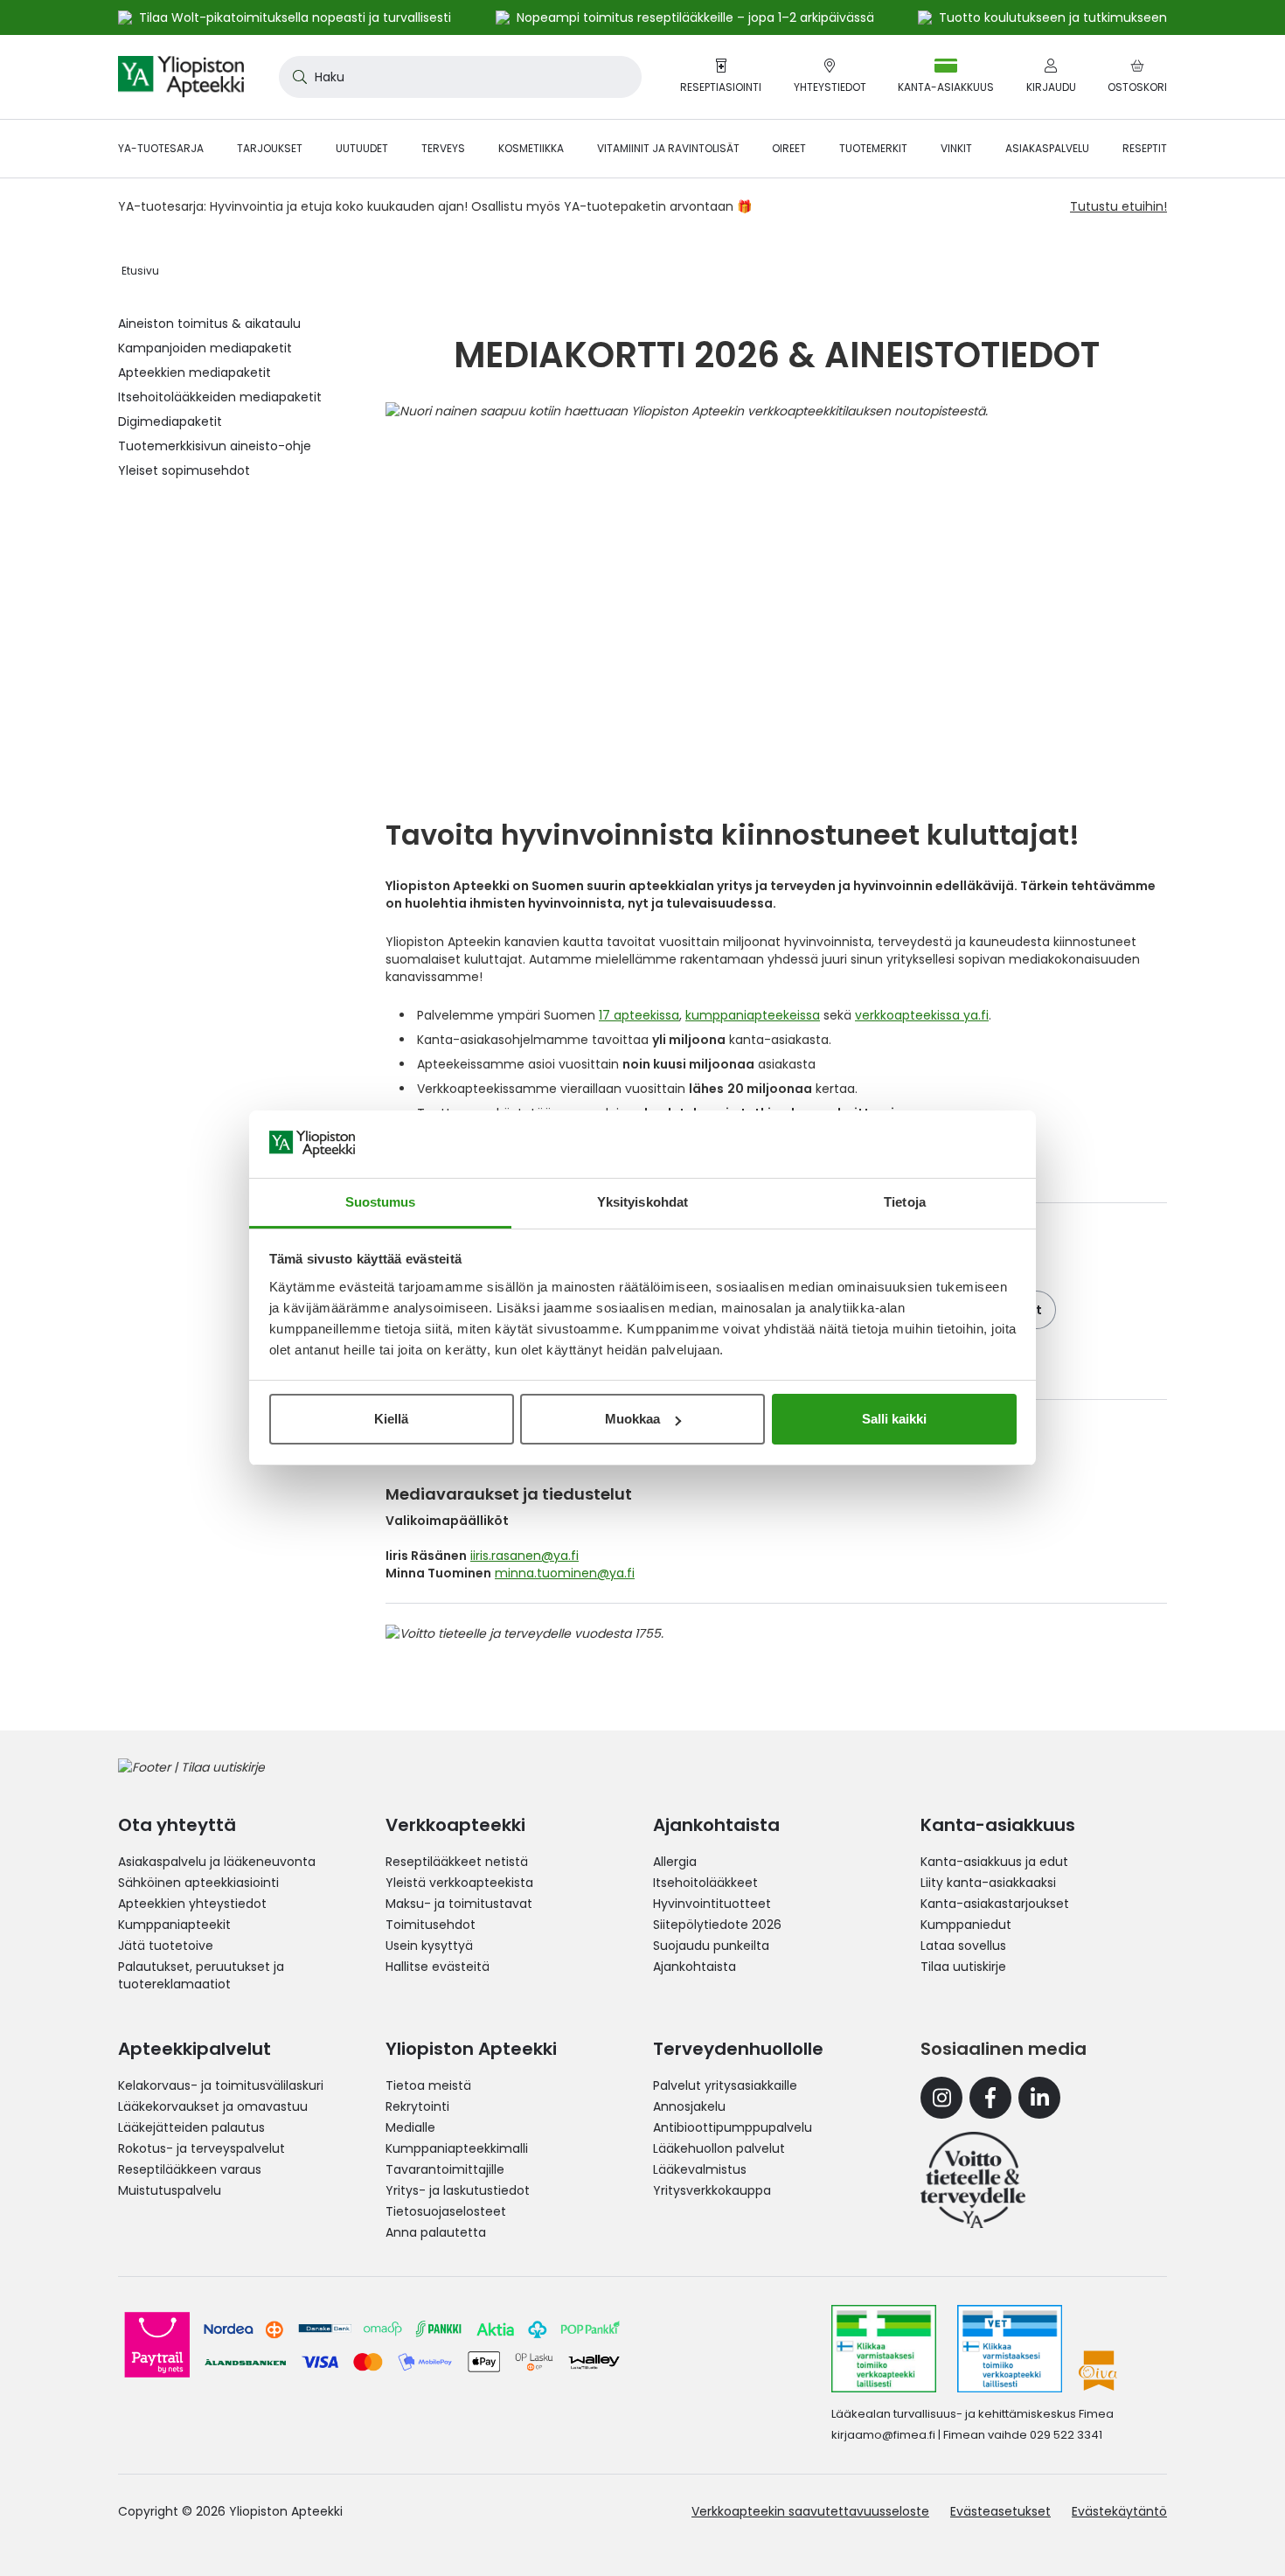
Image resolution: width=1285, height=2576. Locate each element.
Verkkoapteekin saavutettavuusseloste (810, 2511)
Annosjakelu (689, 2106)
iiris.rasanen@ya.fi (524, 1556)
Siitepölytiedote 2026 (717, 1925)
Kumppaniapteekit (174, 1925)
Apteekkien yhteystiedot (192, 1904)
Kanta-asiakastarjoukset (995, 1904)
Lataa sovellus (963, 1946)
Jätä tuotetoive (166, 1946)
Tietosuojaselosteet (446, 2211)
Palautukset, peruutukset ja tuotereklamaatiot (201, 1975)
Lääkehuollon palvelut (719, 2148)
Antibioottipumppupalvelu (733, 2127)
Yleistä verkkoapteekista (459, 1883)
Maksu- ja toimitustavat (459, 1904)
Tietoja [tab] (905, 1202)
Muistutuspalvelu (170, 2190)
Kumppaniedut (966, 1925)
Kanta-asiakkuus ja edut (994, 1862)
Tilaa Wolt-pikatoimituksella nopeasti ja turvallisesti (295, 17)
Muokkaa (632, 1419)
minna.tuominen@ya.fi (565, 1573)
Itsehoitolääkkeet (705, 1883)
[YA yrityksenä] (973, 2180)
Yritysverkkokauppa (712, 2190)
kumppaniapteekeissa (753, 1015)
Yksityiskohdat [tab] (642, 1202)
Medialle (410, 2127)
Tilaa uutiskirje (963, 1967)
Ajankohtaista (695, 1967)
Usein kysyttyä (429, 1946)
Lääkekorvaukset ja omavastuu (213, 2106)
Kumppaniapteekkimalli (457, 2148)
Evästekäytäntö (1119, 2511)
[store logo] (181, 77)
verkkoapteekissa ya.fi (922, 1015)
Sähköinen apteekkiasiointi (198, 1883)
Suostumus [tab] (381, 1202)
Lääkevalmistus (700, 2169)
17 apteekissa (639, 1015)
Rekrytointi (417, 2106)
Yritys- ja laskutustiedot (458, 2190)
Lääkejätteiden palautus (191, 2127)
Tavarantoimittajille (445, 2169)
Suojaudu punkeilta (711, 1946)
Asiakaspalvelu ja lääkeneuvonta (217, 1862)
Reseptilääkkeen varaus (190, 2169)
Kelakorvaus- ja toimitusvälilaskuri (221, 2085)
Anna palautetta (436, 2232)
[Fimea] (884, 2349)
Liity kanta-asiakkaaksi (988, 1883)
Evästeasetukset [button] (1000, 2511)
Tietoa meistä (428, 2085)
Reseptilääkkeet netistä (457, 1862)
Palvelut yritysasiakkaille (725, 2085)
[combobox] (460, 77)
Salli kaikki (894, 1419)
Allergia (675, 1862)
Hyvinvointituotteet (712, 1904)
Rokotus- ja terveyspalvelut (201, 2148)
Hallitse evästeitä (438, 1967)
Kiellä (391, 1419)
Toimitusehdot (431, 1925)
